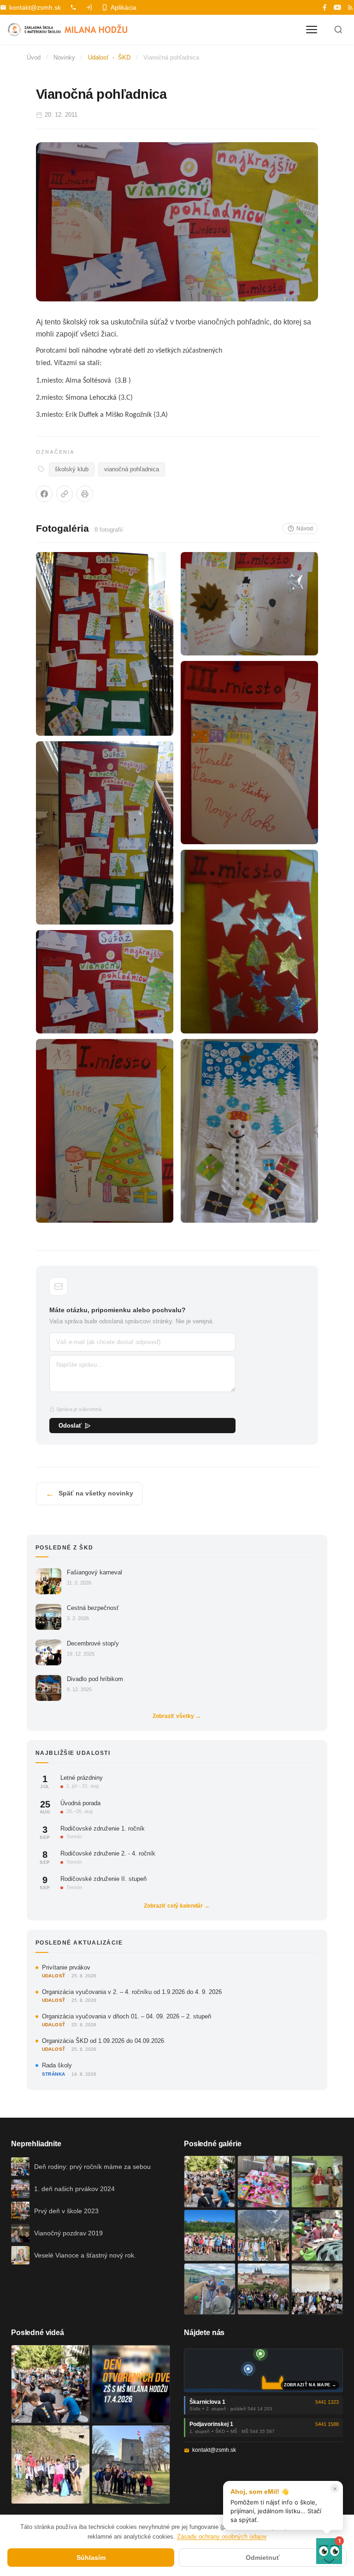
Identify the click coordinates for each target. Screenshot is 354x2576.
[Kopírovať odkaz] (65, 494)
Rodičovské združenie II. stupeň (103, 1879)
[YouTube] (337, 7)
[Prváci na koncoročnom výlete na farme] (210, 2289)
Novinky (64, 57)
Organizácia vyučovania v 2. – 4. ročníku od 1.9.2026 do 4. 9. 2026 (132, 1992)
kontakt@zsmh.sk (35, 7)
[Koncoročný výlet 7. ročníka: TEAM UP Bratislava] (317, 2289)
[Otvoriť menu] (312, 30)
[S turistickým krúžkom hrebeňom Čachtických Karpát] (50, 2465)
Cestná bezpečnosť (93, 1608)
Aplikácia (124, 7)
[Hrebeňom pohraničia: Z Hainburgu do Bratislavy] (131, 2465)
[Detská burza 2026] (263, 2181)
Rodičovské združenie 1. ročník (103, 1828)
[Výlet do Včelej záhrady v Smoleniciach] (210, 2235)
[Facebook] (324, 7)
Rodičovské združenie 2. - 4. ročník (108, 1853)
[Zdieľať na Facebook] (44, 494)
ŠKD (124, 57)
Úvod (34, 57)
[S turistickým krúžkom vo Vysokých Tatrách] (263, 2235)
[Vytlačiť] (85, 494)
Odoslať (70, 1426)
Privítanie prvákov (66, 1967)
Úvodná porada (80, 1803)
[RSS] (350, 7)
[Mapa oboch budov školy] (263, 2370)
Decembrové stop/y (93, 1643)
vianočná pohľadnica (132, 469)
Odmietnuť (263, 2558)
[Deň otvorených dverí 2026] (131, 2384)
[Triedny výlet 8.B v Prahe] (263, 2289)
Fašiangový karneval (94, 1572)
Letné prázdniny (82, 1778)
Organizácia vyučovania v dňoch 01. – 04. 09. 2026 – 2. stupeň (127, 2016)
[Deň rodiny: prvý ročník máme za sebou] (210, 2181)
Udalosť (98, 57)
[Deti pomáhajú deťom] (317, 2181)
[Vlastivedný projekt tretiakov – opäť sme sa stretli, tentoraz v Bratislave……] (317, 2235)
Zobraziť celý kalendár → (177, 1906)
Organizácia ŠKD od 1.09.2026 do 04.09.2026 (103, 2041)
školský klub (72, 469)
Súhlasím (91, 2558)
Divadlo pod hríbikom (95, 1679)
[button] (329, 2551)
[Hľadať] (338, 30)
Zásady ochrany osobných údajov (222, 2537)
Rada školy (57, 2065)
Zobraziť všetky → (177, 1716)
